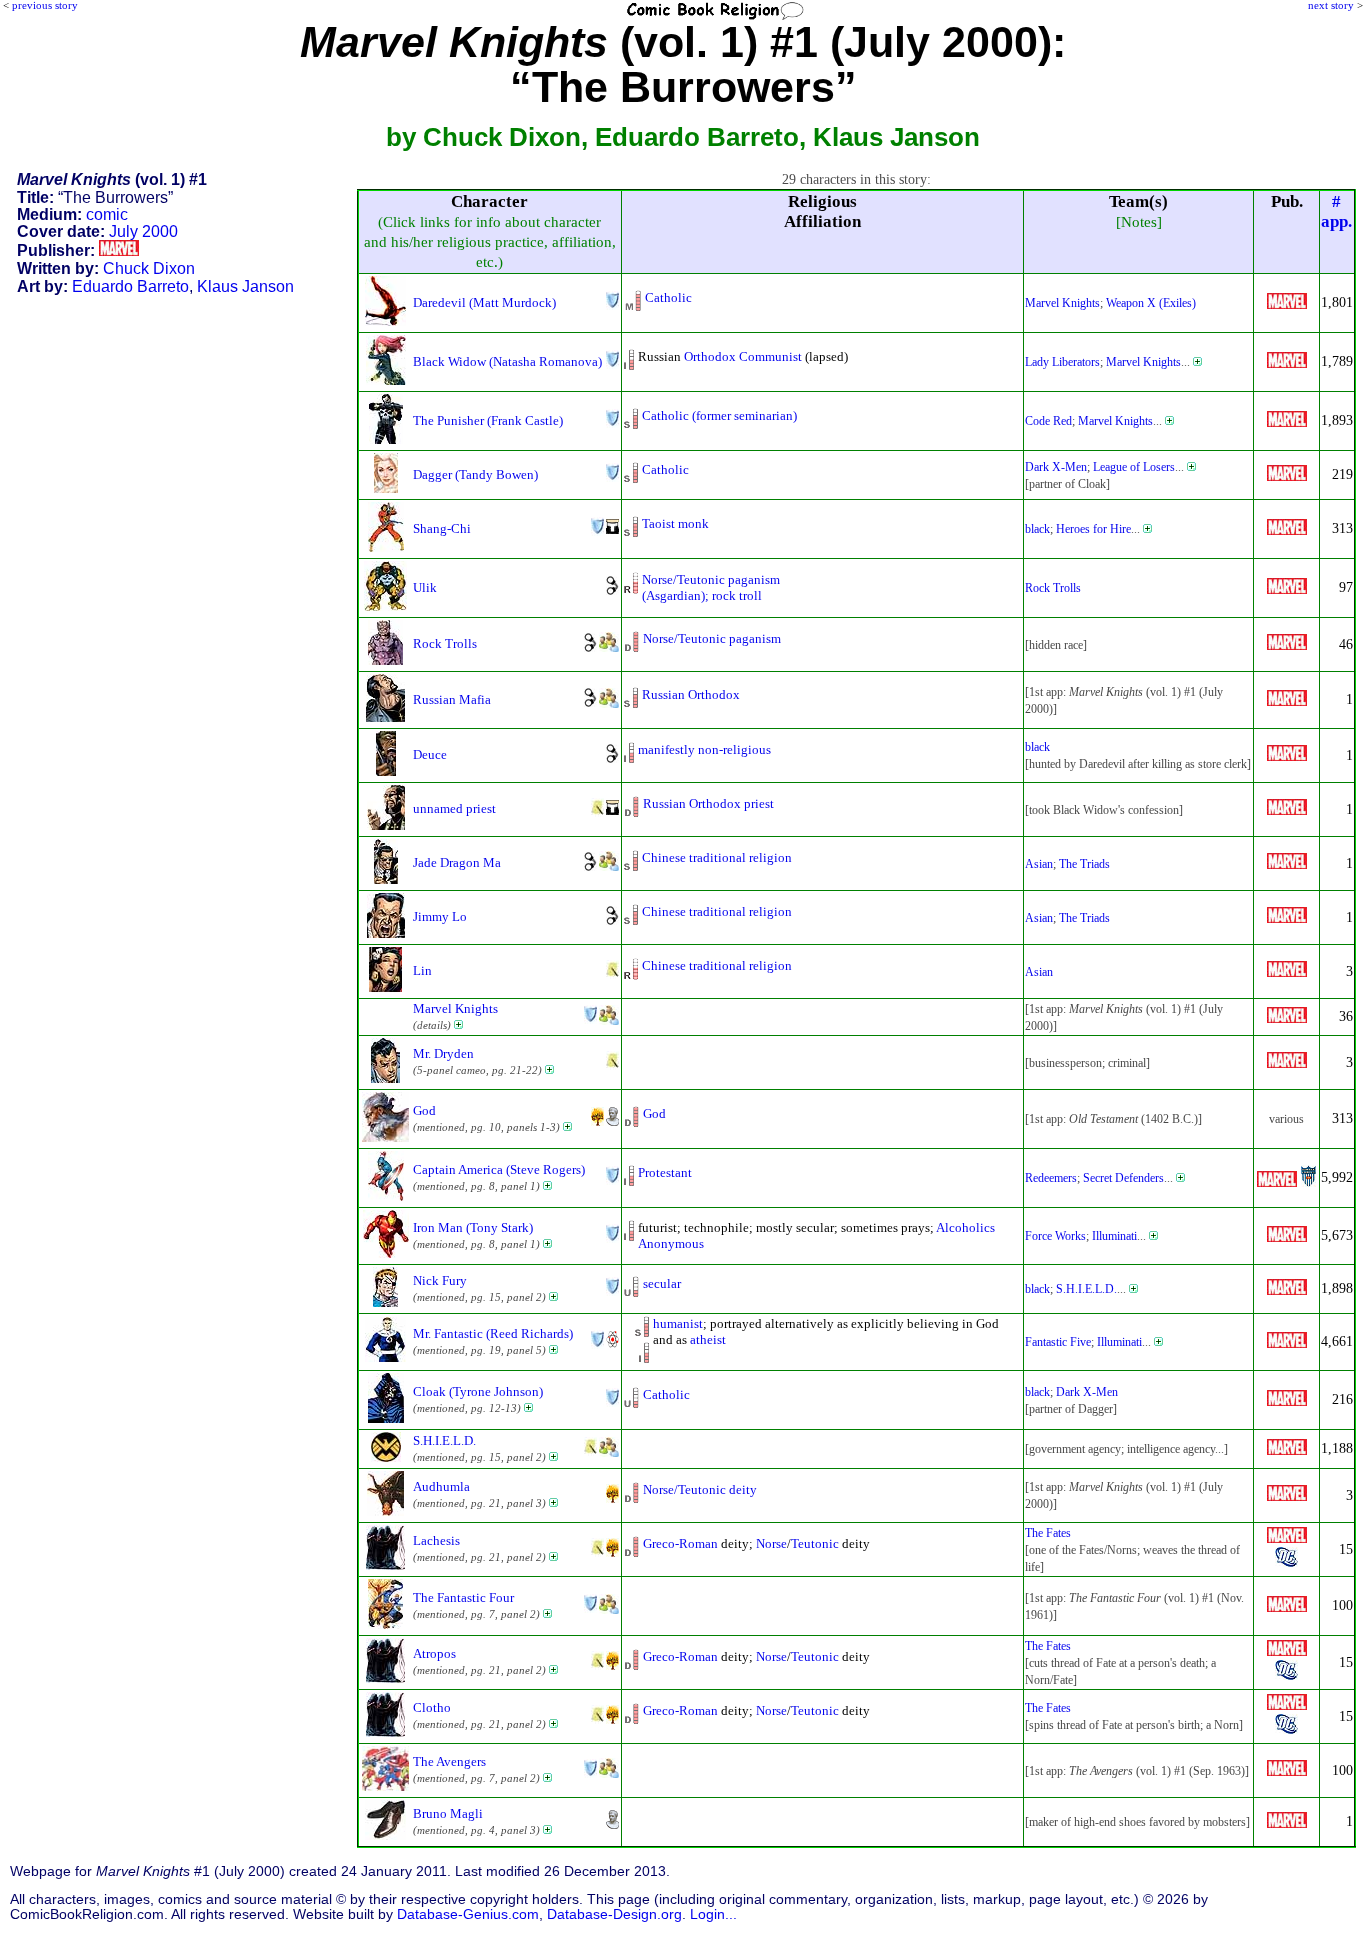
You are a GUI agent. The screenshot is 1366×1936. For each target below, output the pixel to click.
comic (107, 214)
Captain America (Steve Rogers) (499, 1169)
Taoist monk (675, 523)
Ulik (425, 587)
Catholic (668, 297)
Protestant (665, 1172)
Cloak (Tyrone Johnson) (478, 1391)
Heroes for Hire (1093, 529)
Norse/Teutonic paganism (712, 638)
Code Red (1048, 421)
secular (662, 1283)
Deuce (430, 754)
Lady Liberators (1062, 362)
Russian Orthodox (691, 694)
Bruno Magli (448, 1813)
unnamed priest (454, 808)
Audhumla (441, 1486)
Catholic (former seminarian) (719, 415)
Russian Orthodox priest (708, 803)
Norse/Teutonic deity (700, 1489)
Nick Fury (440, 1280)
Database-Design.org (614, 1914)
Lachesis (436, 1540)
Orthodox (710, 356)
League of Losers (1134, 467)
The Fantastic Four (463, 1597)
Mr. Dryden (443, 1053)
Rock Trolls (1053, 588)
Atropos (434, 1653)
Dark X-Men (1056, 467)
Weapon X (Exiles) (1151, 303)
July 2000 (143, 231)
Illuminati (1114, 1236)
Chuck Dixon (149, 268)
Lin (422, 970)
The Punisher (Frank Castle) (488, 420)
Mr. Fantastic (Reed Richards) (493, 1333)
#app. (1336, 211)
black (1037, 529)
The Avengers (449, 1761)
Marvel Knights (1062, 303)
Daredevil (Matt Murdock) (484, 302)
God (424, 1110)
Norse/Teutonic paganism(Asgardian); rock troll (711, 587)
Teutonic (815, 1543)
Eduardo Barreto (130, 286)
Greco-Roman (680, 1543)
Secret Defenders (1123, 1178)
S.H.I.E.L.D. (1086, 1289)
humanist (678, 1323)
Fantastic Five (1058, 1342)
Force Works (1055, 1236)
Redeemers (1051, 1178)
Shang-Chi (442, 528)
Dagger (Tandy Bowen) (475, 474)
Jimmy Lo (440, 916)
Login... (713, 1914)
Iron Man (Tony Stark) (473, 1227)
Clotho (432, 1707)
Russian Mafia (452, 699)
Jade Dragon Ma (457, 862)
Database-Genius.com (468, 1914)
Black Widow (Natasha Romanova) (507, 361)
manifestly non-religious (704, 749)
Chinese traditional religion (717, 857)
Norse (771, 1543)
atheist (708, 1339)
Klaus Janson (245, 286)
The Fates (1048, 1533)
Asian (1039, 864)
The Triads (1084, 864)
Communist (770, 356)
